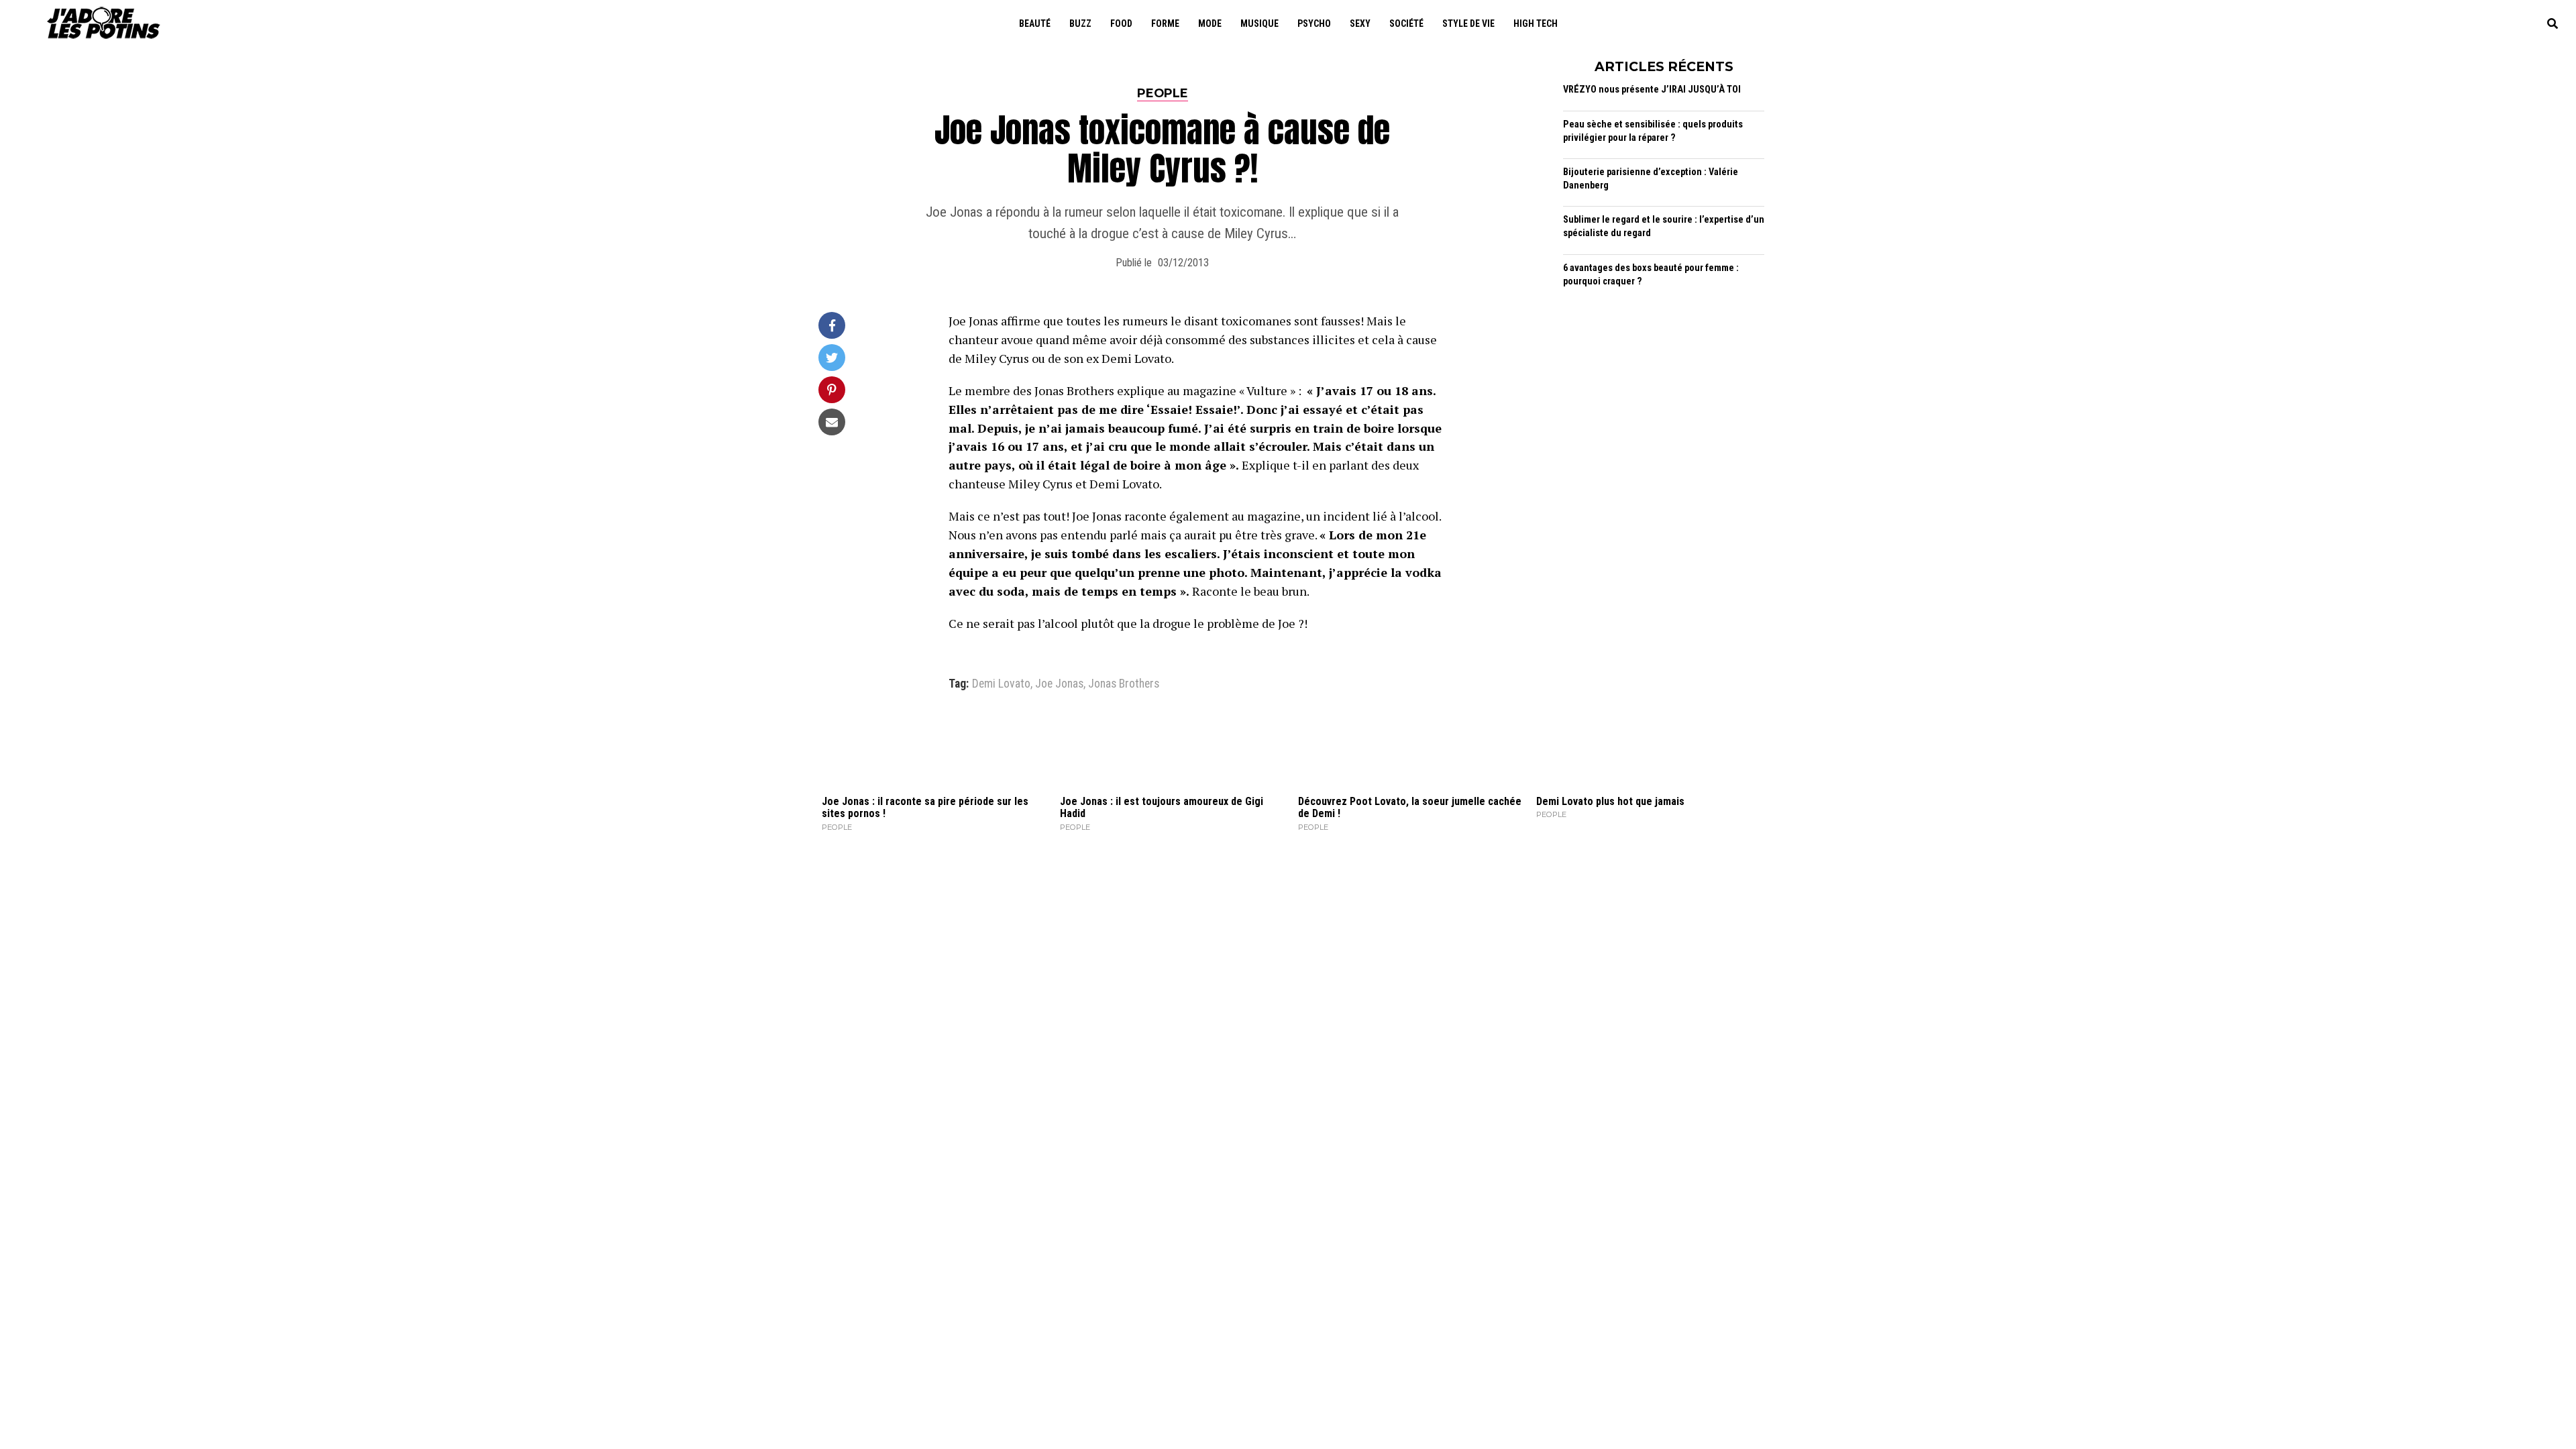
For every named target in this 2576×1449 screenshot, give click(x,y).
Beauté (1035, 23)
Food (1121, 23)
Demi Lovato (1001, 684)
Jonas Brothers (1124, 684)
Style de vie (1468, 23)
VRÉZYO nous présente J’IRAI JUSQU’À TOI (1652, 90)
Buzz (1080, 23)
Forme (1165, 23)
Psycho (1314, 23)
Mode (1210, 23)
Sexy (1360, 23)
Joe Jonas (1059, 684)
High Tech (1536, 23)
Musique (1259, 23)
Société (1406, 23)
